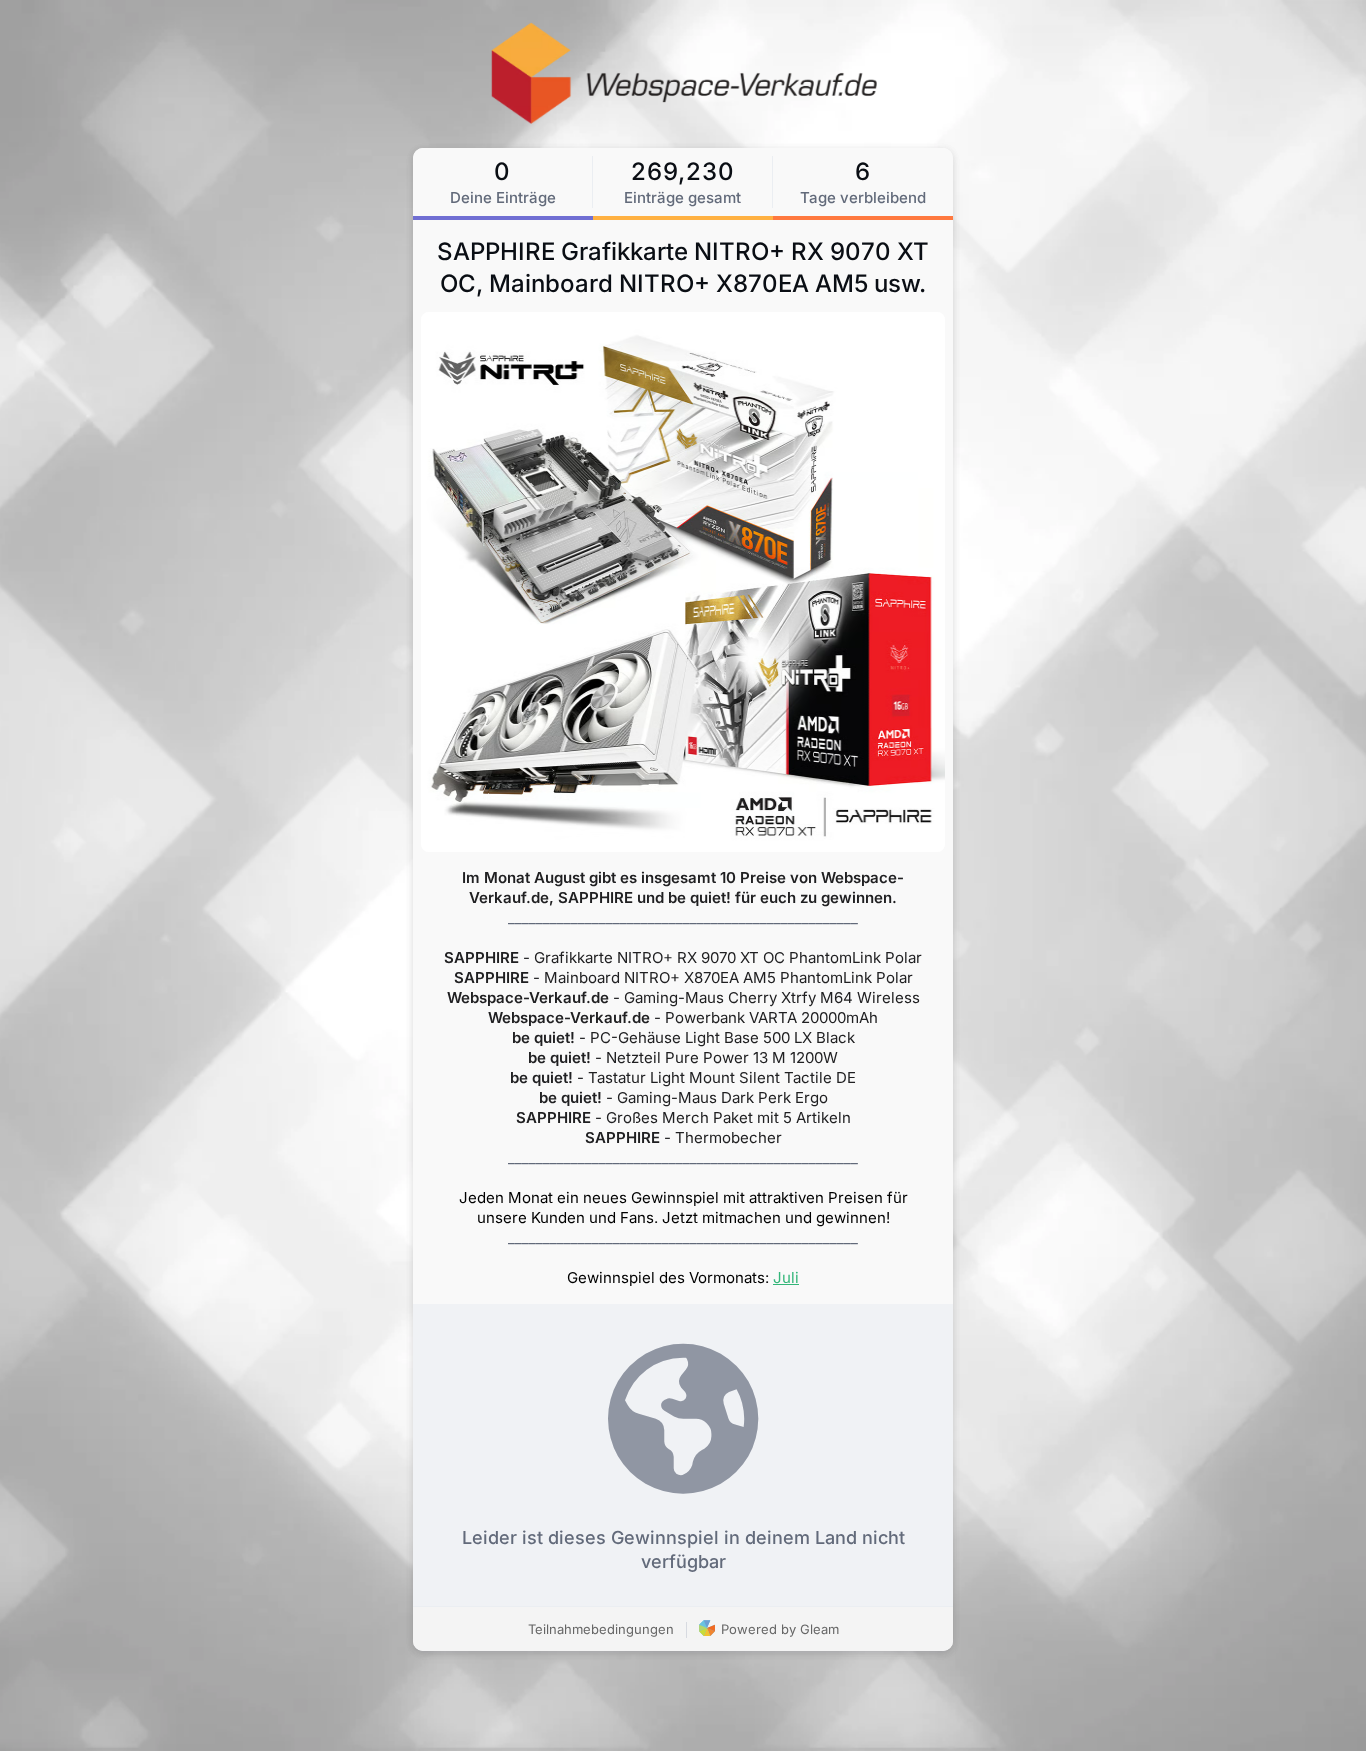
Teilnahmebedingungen (601, 1629)
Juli (786, 1277)
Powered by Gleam (778, 1629)
